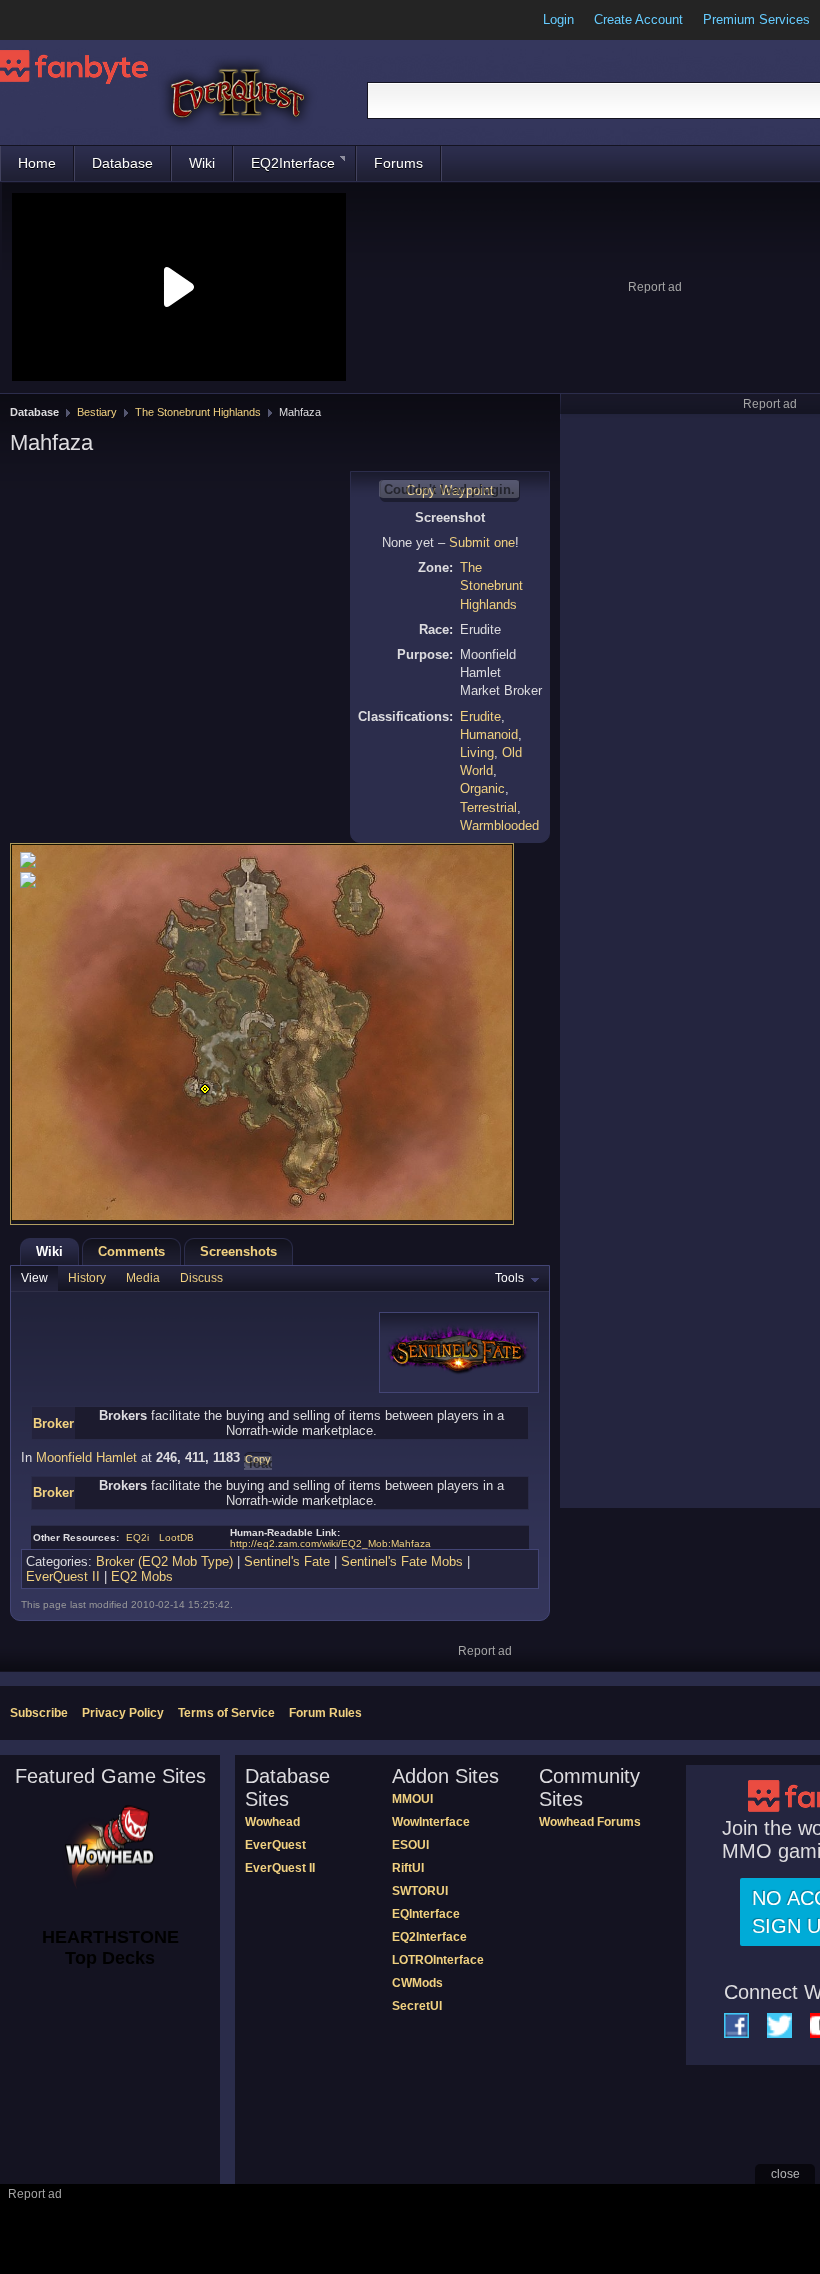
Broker (53, 1423)
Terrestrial (488, 807)
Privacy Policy (123, 1713)
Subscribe (39, 1713)
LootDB (176, 1537)
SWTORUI (420, 1891)
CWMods (417, 1983)
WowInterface (431, 1822)
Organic (482, 788)
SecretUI (417, 2006)
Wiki (202, 163)
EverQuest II (63, 1576)
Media (143, 1278)
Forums (398, 163)
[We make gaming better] (64, 20)
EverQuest (275, 1845)
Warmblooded (499, 825)
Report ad (655, 287)
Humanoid (489, 734)
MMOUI (412, 1799)
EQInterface (426, 1914)
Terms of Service (226, 1713)
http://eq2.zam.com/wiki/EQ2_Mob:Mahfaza (330, 1543)
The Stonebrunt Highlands (198, 412)
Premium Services (756, 19)
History (87, 1278)
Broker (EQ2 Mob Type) (164, 1561)
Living (477, 752)
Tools (509, 1278)
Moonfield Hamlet (86, 1457)
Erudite (480, 716)
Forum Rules (325, 1713)
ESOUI (410, 1845)
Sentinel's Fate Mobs (402, 1561)
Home (37, 163)
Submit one (482, 542)
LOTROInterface (438, 1960)
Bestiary (97, 412)
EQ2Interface (293, 163)
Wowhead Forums (590, 1822)
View (34, 1278)
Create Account (638, 19)
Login (558, 19)
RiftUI (408, 1868)
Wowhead (272, 1822)
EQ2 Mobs (142, 1576)
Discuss (201, 1278)
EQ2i (137, 1537)
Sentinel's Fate (287, 1561)
